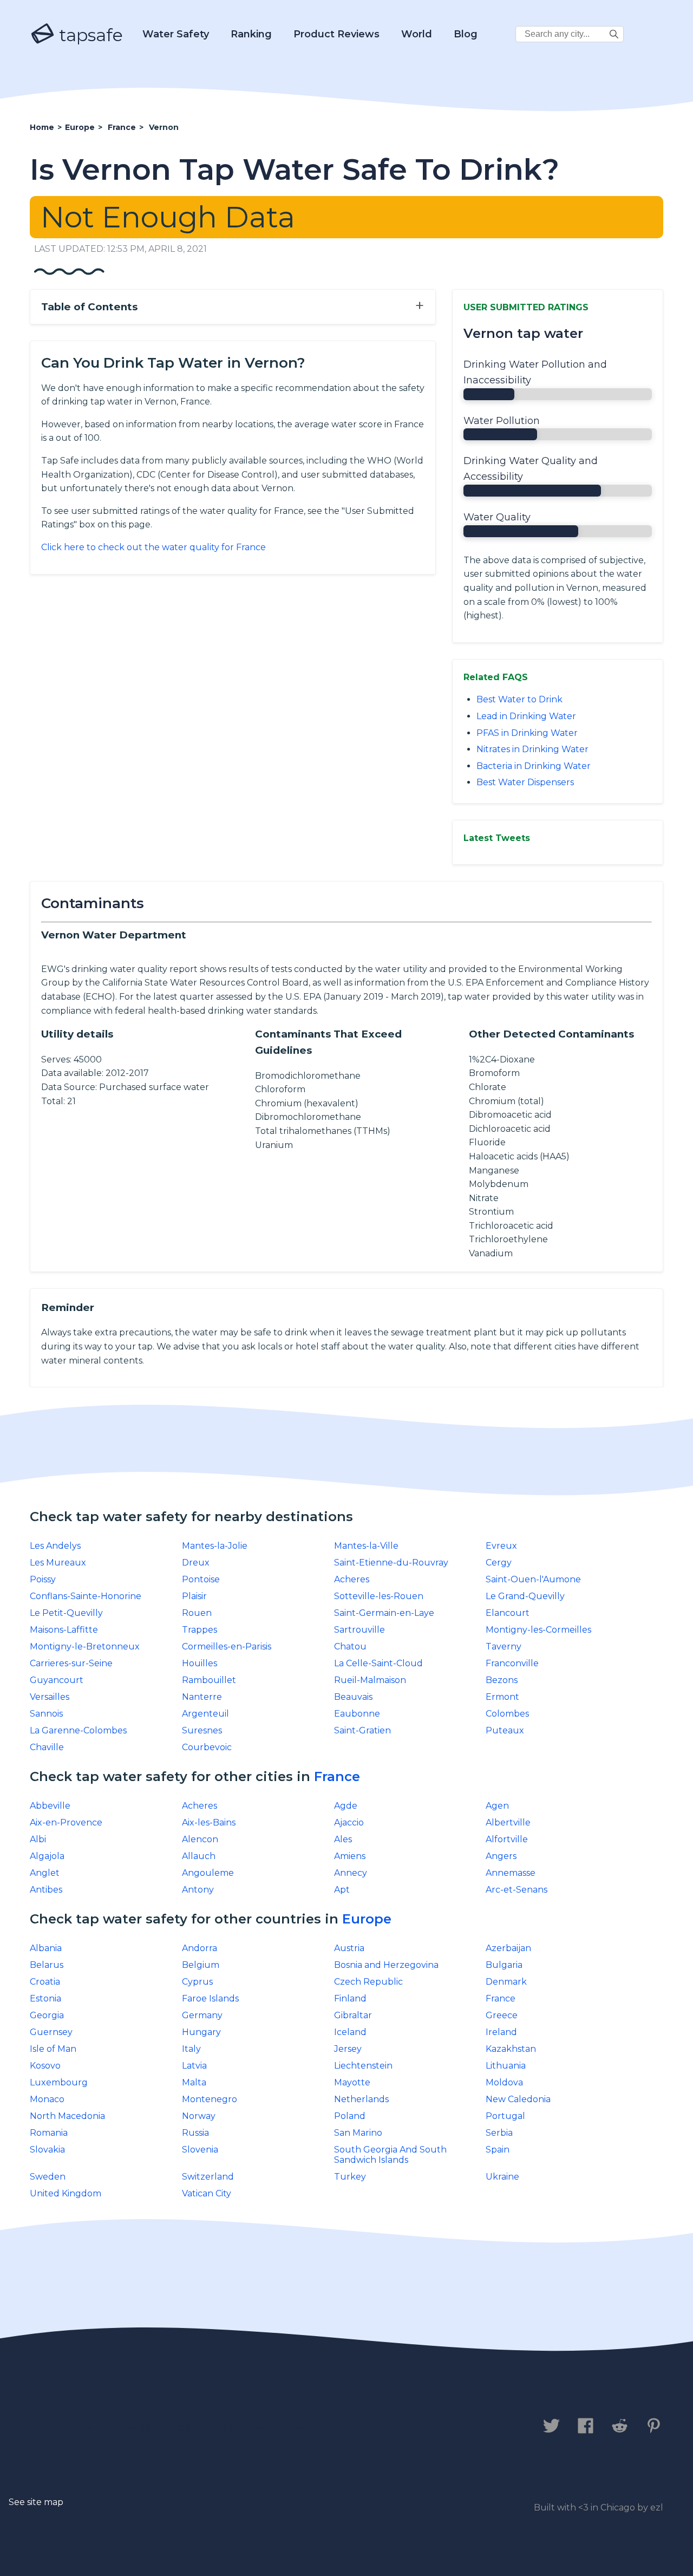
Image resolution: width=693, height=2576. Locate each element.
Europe (367, 1919)
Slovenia (200, 2150)
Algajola (47, 1856)
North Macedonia (67, 2116)
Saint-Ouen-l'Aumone (533, 1579)
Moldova (504, 2082)
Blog (466, 34)
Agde (346, 1806)
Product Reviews (336, 34)
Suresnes (202, 1730)
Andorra (200, 1948)
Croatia (45, 1982)
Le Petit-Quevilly (66, 1613)
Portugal (505, 2116)
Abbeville (50, 1806)
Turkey (350, 2177)
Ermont (502, 1697)
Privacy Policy (150, 2427)
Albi (38, 1839)
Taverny (504, 1646)
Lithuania (506, 2066)
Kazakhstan (511, 2049)
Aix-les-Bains (209, 1822)
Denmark (506, 1982)
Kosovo (45, 2066)
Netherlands (361, 2099)
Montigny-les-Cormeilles (538, 1630)
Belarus (47, 1965)
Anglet (45, 1873)
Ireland (501, 2032)
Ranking (251, 34)
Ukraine (502, 2177)
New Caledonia (518, 2099)
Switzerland (208, 2177)
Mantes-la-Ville (366, 1546)
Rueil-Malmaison (370, 1680)
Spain (498, 2150)
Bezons (502, 1680)
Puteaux (505, 1730)
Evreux (501, 1546)
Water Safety (176, 34)
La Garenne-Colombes (78, 1730)
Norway (199, 2116)
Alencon (200, 1839)
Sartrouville (359, 1630)
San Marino (358, 2133)
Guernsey (51, 2032)
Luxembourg (59, 2082)
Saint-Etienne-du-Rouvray (391, 1563)
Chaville (47, 1747)
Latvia (194, 2066)
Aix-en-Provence (66, 1822)
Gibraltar (353, 2015)
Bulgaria (504, 1965)
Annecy (351, 1873)
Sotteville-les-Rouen (379, 1596)
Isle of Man (53, 2049)
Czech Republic (368, 1982)
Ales (343, 1839)
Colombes (507, 1714)
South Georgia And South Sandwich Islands (390, 2155)
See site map (36, 2502)
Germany (202, 2015)
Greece (502, 2015)
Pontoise (201, 1579)
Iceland (350, 2032)
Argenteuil (205, 1714)
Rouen (197, 1613)
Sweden (48, 2177)
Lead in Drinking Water (526, 716)
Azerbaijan (508, 1948)
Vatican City (207, 2193)
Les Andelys (55, 1546)
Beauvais (353, 1697)
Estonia (45, 1998)
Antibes (46, 1890)
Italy (191, 2049)
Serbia (499, 2133)
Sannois (46, 1714)
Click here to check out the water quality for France (153, 547)
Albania (46, 1948)
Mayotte (352, 2082)
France (337, 1776)
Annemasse (511, 1873)
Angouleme (208, 1873)
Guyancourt (57, 1680)
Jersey (348, 2049)
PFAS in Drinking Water (527, 733)
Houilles (200, 1663)
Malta (194, 2082)
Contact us (61, 2427)
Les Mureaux (58, 1563)
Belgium (201, 1965)
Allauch (199, 1856)
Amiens (350, 1856)
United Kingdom (66, 2193)
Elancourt (508, 1613)
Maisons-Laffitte (64, 1630)
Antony (198, 1890)
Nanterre (202, 1697)
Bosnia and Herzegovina (386, 1965)
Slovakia (47, 2150)
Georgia (47, 2015)
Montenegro (210, 2099)
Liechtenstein (363, 2066)
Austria (349, 1948)
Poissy (43, 1579)
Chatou (350, 1646)
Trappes (200, 1630)
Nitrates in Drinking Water (532, 749)
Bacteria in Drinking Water (534, 766)
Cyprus (197, 1982)
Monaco (47, 2099)
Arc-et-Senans (517, 1890)
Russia (195, 2133)
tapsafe (89, 35)
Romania (49, 2133)
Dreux (196, 1563)
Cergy (499, 1563)
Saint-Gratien (362, 1730)
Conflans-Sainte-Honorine (86, 1596)
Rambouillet (209, 1680)
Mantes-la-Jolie (215, 1546)
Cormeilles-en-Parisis (227, 1646)
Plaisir (194, 1596)
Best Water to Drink (519, 699)
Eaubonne (357, 1714)
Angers (501, 1856)
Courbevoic (207, 1747)
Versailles (50, 1697)
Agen (497, 1806)
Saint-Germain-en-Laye (384, 1613)
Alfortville (507, 1839)
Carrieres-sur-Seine (71, 1663)
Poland (350, 2116)
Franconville (512, 1663)
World (417, 34)
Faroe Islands (210, 1998)
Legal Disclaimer (257, 2427)
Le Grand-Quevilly (525, 1596)
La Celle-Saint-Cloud (378, 1663)
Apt (342, 1890)
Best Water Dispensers (525, 782)
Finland (350, 1998)
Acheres (352, 1579)
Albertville (508, 1822)
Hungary (201, 2032)
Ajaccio (349, 1822)
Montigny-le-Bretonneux (85, 1646)
